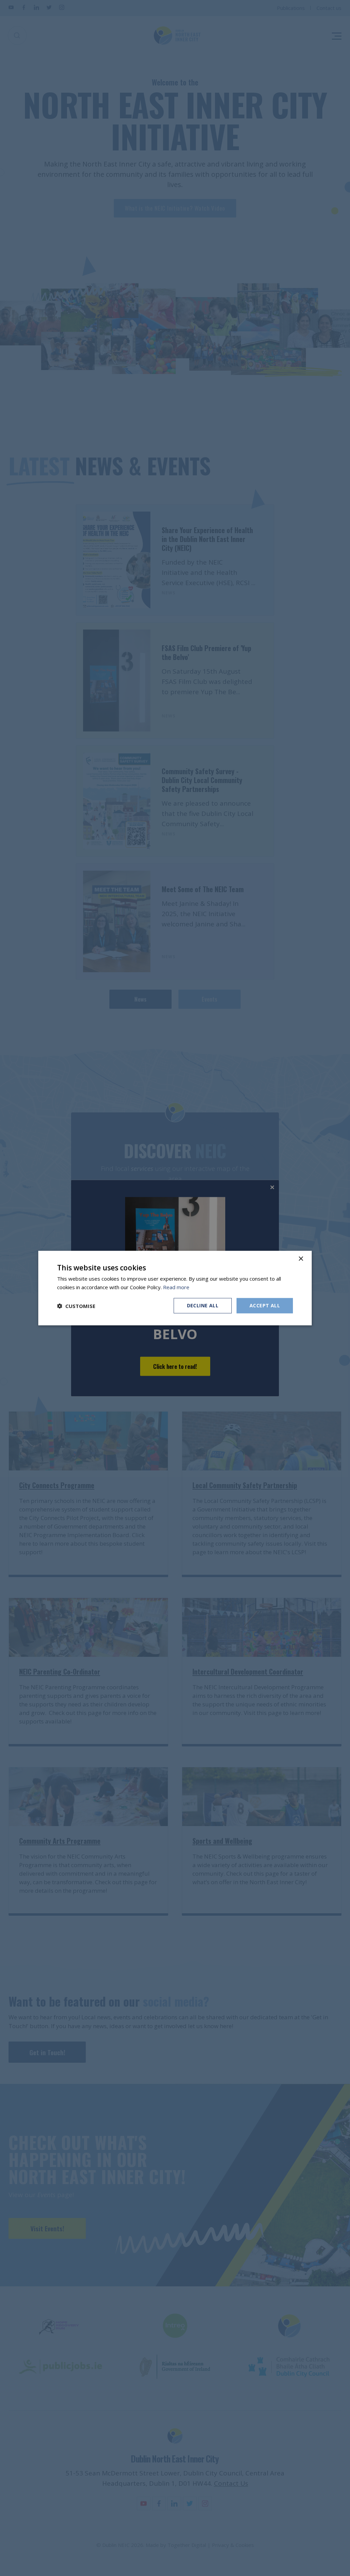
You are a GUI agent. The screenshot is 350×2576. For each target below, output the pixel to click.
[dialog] (175, 1288)
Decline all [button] (203, 1305)
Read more (176, 1287)
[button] (76, 1306)
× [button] (301, 1259)
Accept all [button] (265, 1305)
